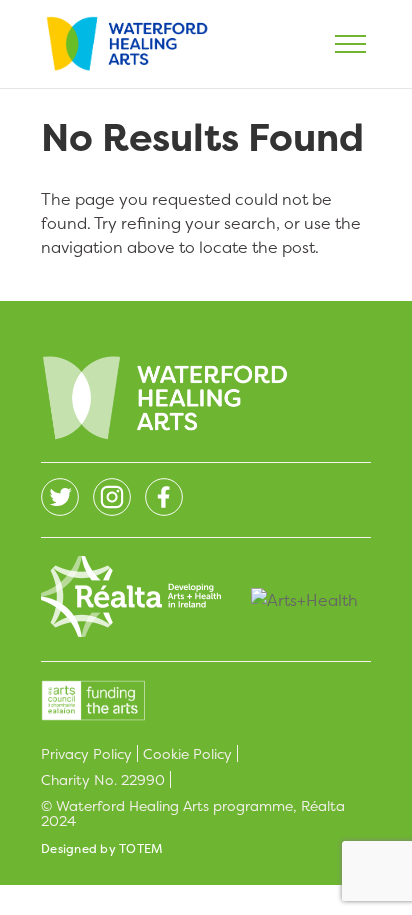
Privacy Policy (86, 753)
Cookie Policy (187, 753)
